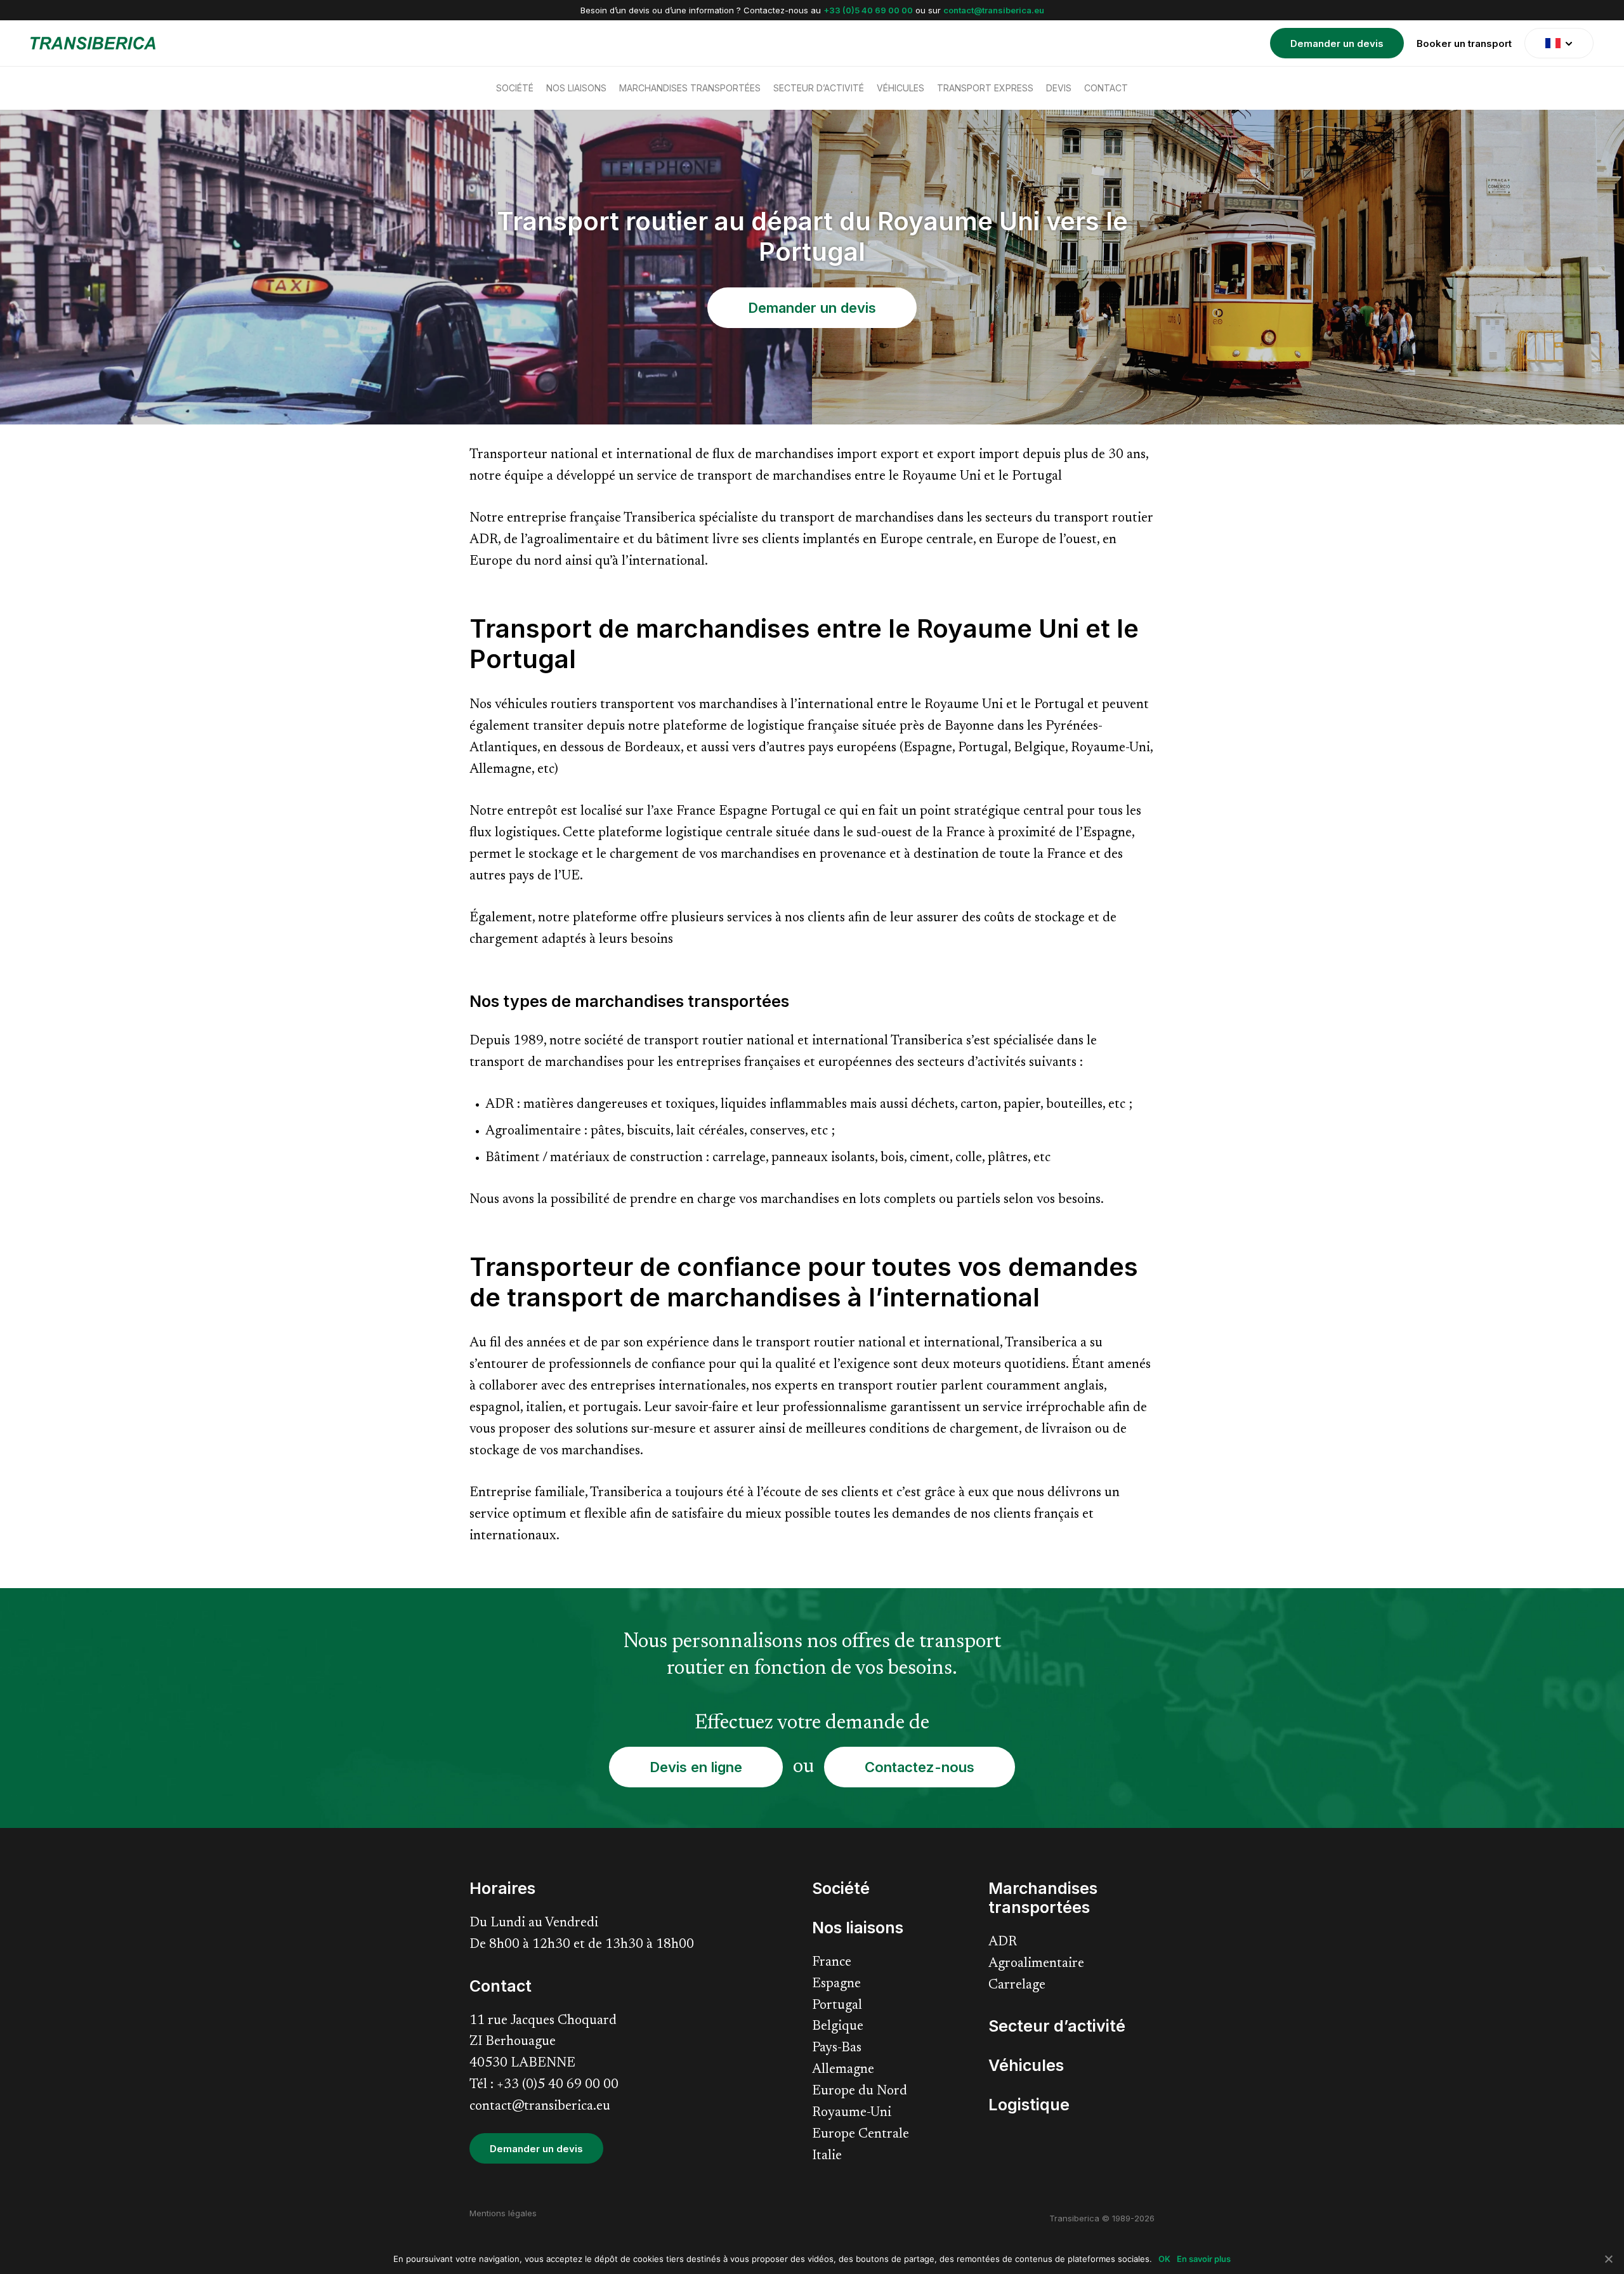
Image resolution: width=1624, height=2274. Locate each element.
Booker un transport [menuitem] (1464, 43)
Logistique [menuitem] (1029, 2105)
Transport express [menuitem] (985, 88)
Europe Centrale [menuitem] (861, 2135)
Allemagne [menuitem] (843, 2070)
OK (1164, 2259)
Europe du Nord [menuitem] (860, 2092)
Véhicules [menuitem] (900, 88)
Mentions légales (503, 2213)
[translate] (1559, 43)
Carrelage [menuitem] (1017, 1986)
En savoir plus (1204, 2259)
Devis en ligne (696, 1767)
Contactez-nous (920, 1767)
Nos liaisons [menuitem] (576, 88)
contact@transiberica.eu (994, 10)
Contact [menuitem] (1106, 88)
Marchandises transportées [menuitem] (690, 88)
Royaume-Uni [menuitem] (852, 2113)
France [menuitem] (832, 1963)
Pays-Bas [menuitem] (837, 2048)
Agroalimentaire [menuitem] (1036, 1964)
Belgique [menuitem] (838, 2027)
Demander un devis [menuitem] (1337, 43)
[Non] (1608, 2259)
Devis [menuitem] (1059, 88)
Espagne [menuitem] (836, 1984)
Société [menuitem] (515, 88)
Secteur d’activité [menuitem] (819, 88)
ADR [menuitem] (1003, 1942)
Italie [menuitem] (827, 2156)
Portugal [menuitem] (837, 2006)
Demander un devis (812, 308)
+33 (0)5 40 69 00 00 (868, 10)
